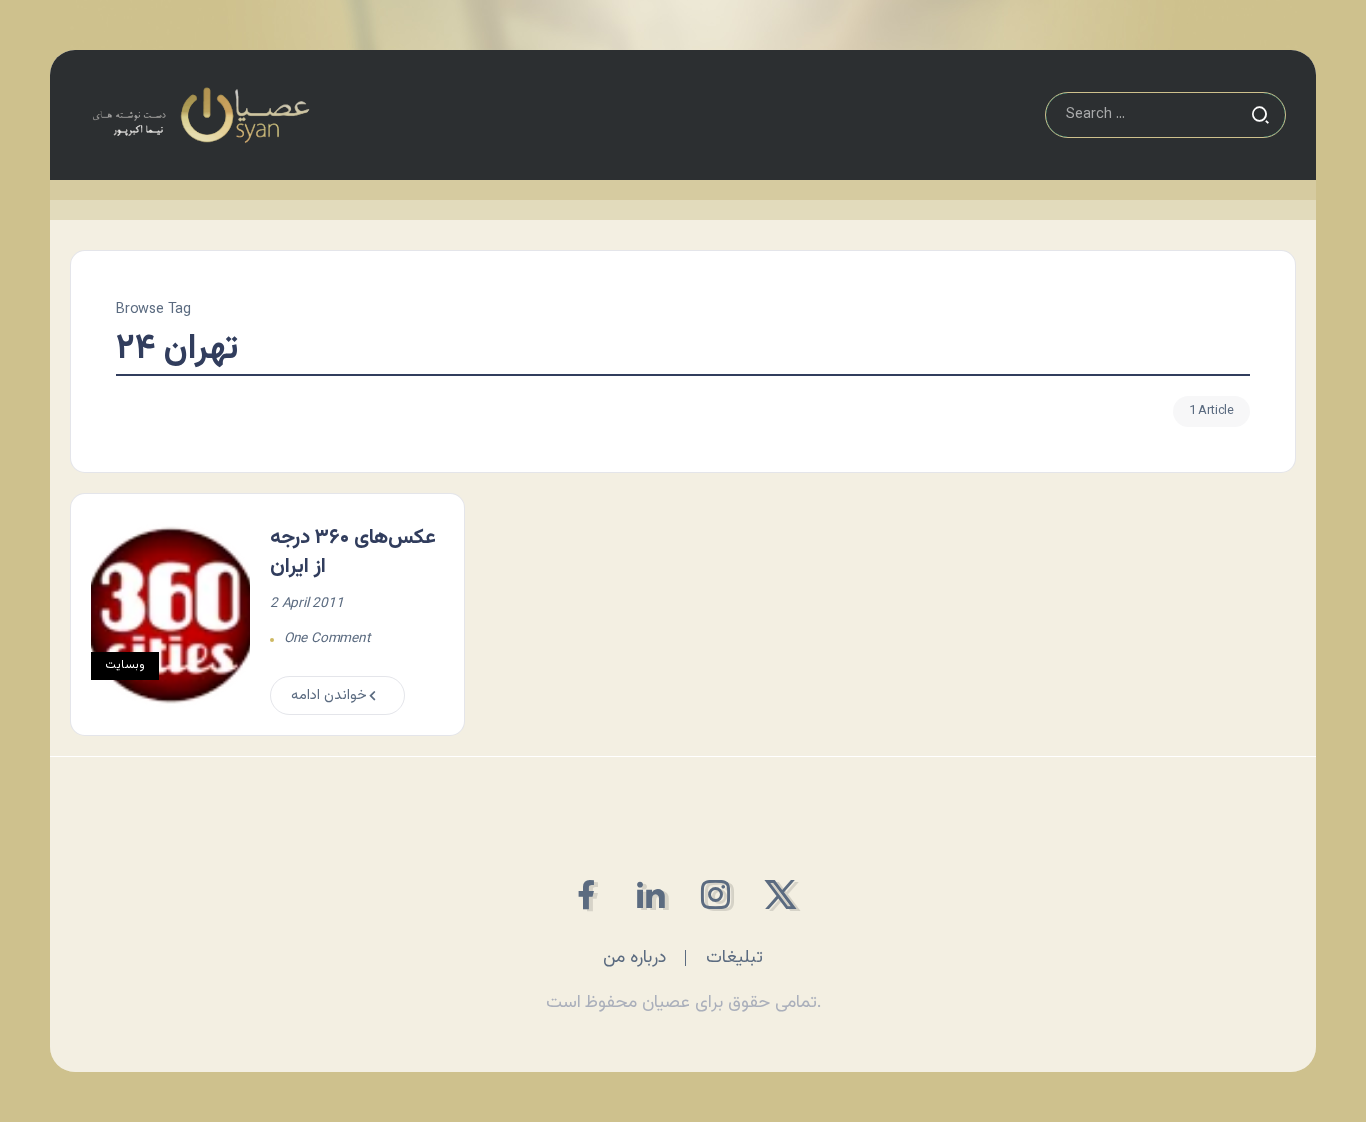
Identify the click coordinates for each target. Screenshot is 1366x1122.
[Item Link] (170, 615)
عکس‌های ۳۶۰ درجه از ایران (353, 552)
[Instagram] (715, 894)
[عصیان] (200, 115)
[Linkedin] (650, 894)
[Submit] (1260, 115)
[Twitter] (780, 894)
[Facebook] (585, 894)
